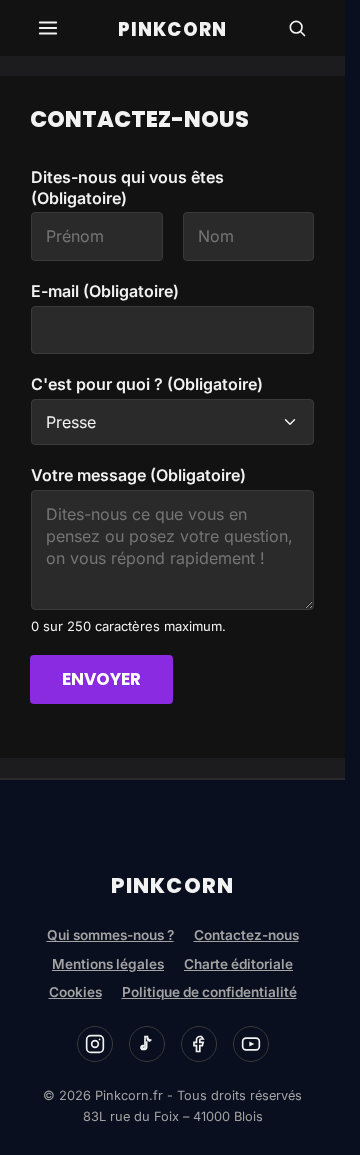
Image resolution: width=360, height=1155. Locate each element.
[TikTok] (147, 1044)
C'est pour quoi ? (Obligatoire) (147, 384)
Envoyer (101, 679)
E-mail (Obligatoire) (105, 291)
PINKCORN (172, 29)
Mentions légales (108, 964)
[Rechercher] (297, 28)
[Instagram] (95, 1044)
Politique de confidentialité (209, 992)
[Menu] (48, 28)
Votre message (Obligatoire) (138, 475)
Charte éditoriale (238, 964)
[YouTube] (251, 1044)
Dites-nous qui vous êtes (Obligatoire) (127, 187)
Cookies (75, 992)
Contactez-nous (246, 935)
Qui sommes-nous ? (110, 935)
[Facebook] (199, 1044)
